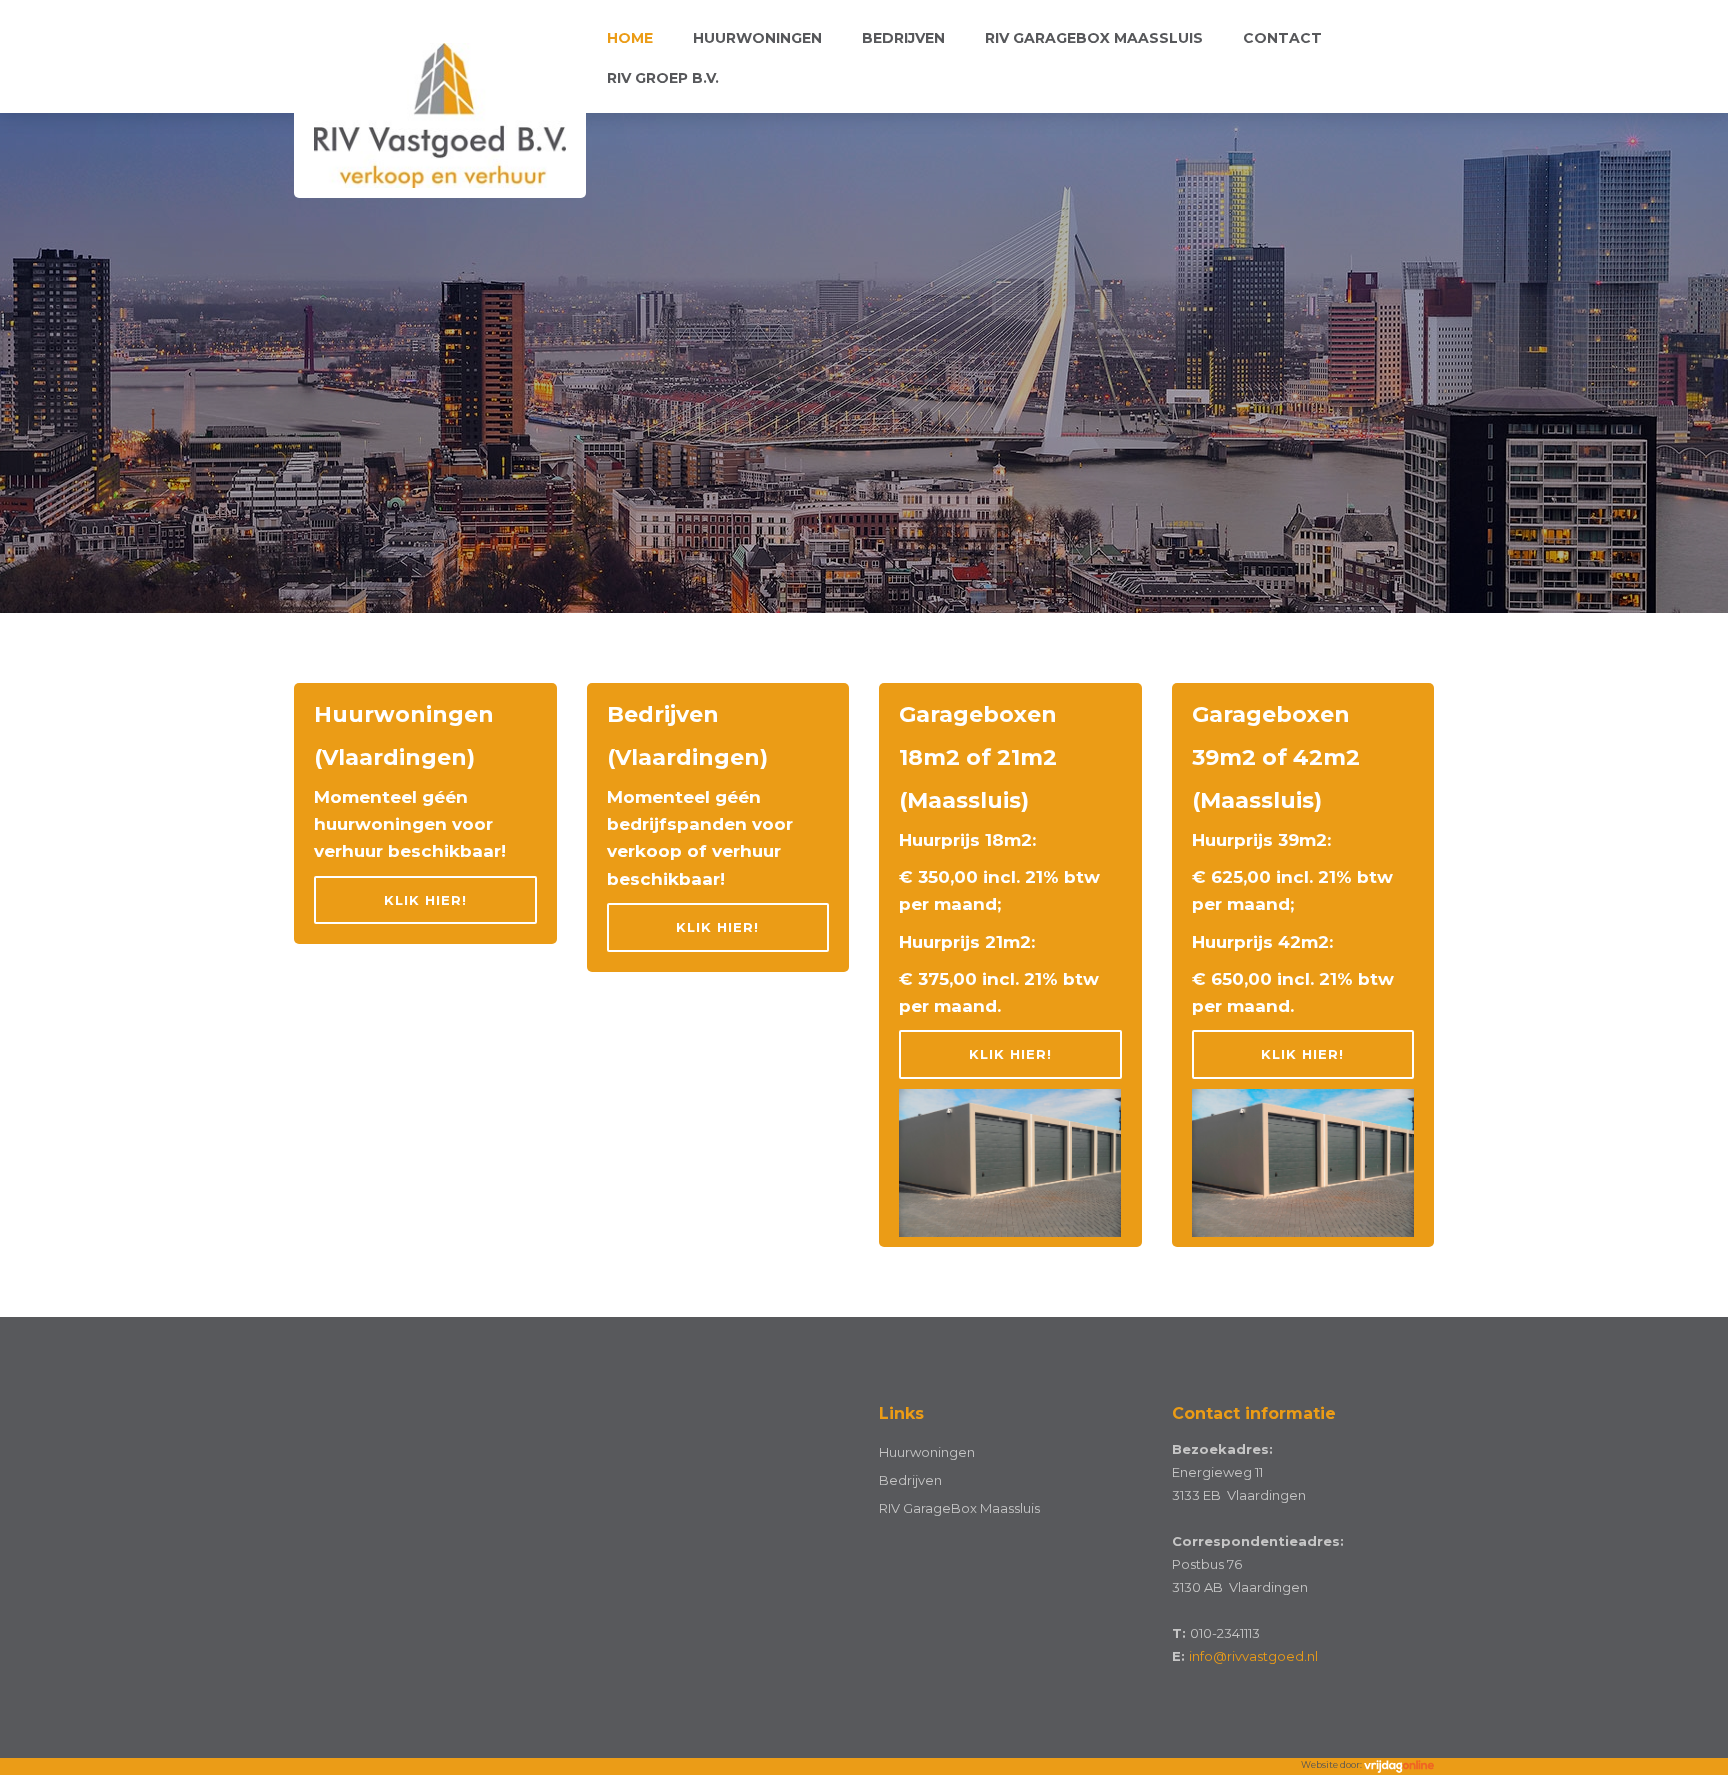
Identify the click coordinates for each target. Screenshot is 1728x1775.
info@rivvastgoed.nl (1253, 1656)
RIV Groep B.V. (663, 78)
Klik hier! (425, 900)
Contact (1282, 38)
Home (630, 38)
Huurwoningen (757, 38)
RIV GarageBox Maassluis (1094, 38)
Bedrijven (903, 38)
